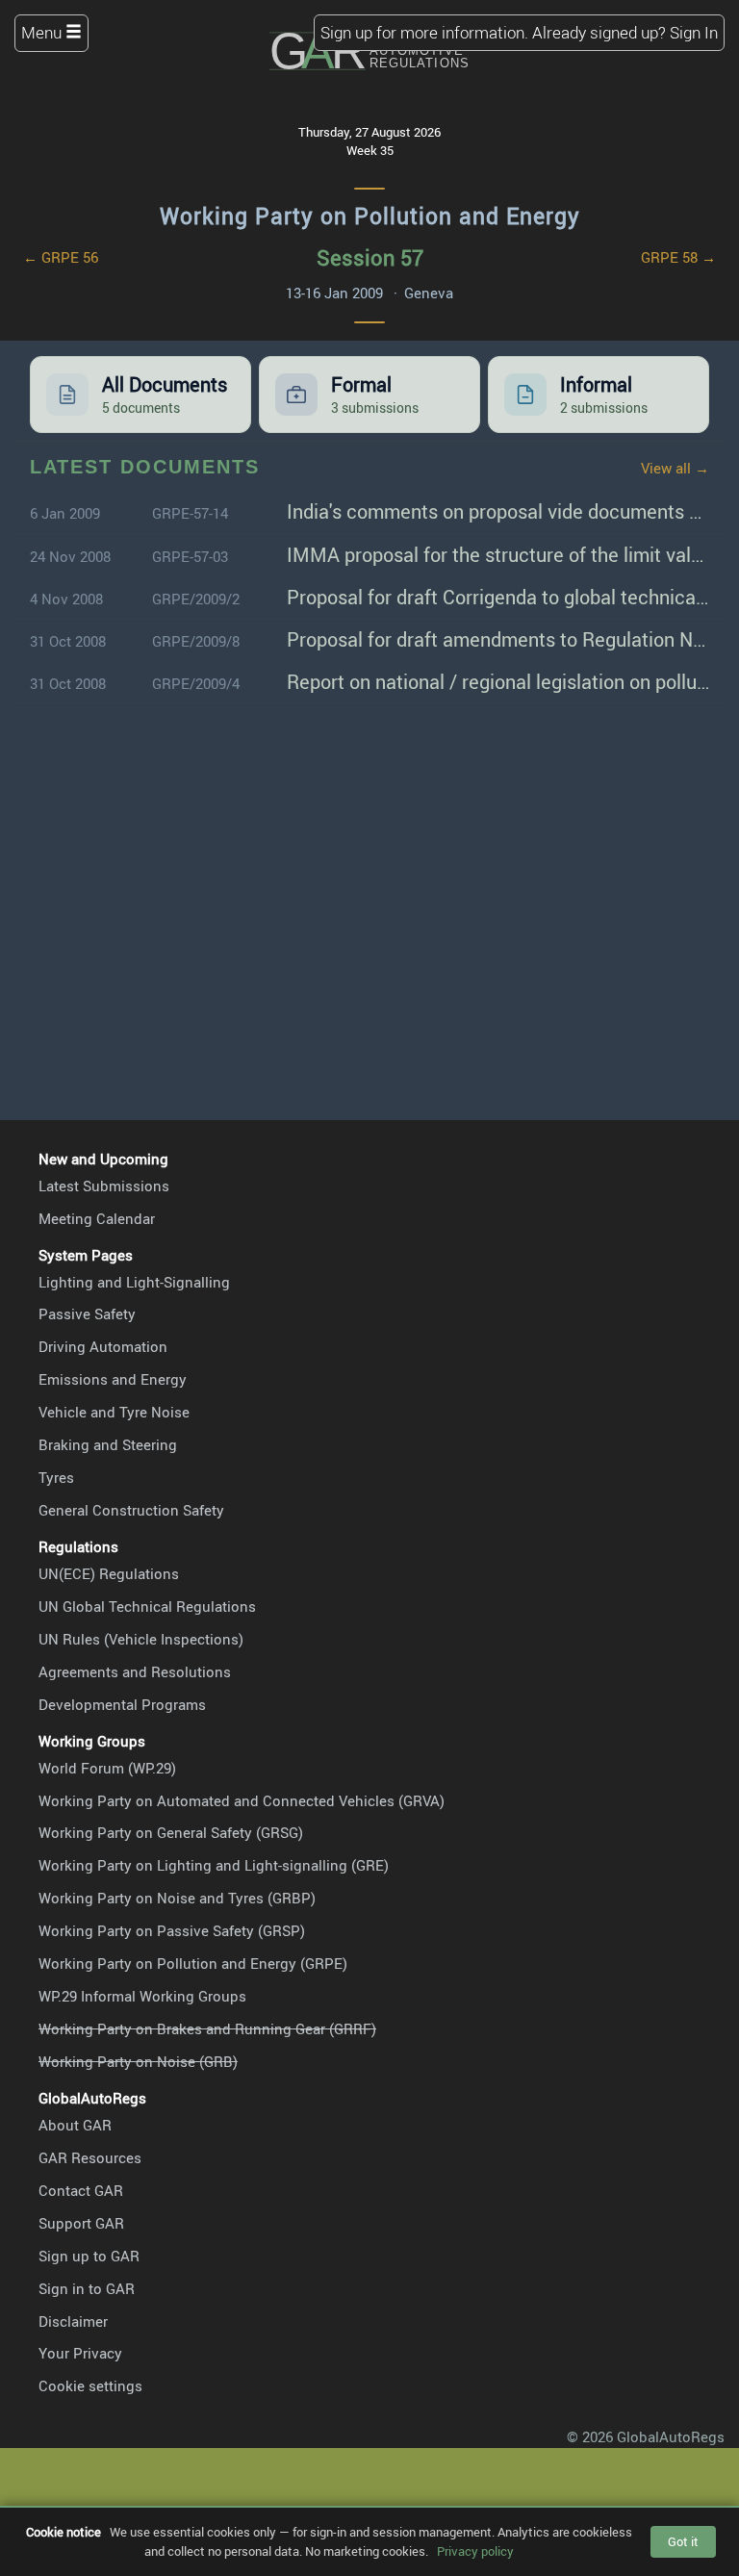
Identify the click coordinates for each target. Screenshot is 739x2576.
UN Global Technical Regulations (147, 1606)
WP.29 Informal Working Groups (142, 1996)
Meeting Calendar (97, 1218)
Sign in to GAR (87, 2288)
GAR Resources (90, 2157)
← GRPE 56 (61, 257)
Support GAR (81, 2223)
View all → (675, 468)
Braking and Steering (108, 1444)
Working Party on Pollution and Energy (370, 216)
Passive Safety (87, 1314)
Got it (683, 2541)
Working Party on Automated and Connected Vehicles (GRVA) (242, 1800)
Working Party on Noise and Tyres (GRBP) (177, 1898)
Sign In (694, 32)
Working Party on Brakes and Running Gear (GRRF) (207, 2028)
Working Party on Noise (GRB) (138, 2061)
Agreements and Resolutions (135, 1671)
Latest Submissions (104, 1186)
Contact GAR (81, 2190)
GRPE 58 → (678, 257)
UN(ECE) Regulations (109, 1573)
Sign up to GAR (89, 2256)
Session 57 (370, 257)
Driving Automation (103, 1346)
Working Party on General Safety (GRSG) (171, 1832)
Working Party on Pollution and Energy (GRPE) (193, 1963)
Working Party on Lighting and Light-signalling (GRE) (214, 1865)
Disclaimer (73, 2321)
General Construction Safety (131, 1510)
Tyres (56, 1477)
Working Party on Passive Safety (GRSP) (172, 1930)
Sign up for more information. (424, 32)
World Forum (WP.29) (107, 1768)
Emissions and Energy (113, 1379)
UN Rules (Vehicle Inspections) (141, 1639)
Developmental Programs (122, 1704)
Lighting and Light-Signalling (134, 1282)
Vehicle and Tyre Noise (114, 1412)
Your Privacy (80, 2353)
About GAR (75, 2125)
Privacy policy (475, 2551)
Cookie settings (90, 2385)
